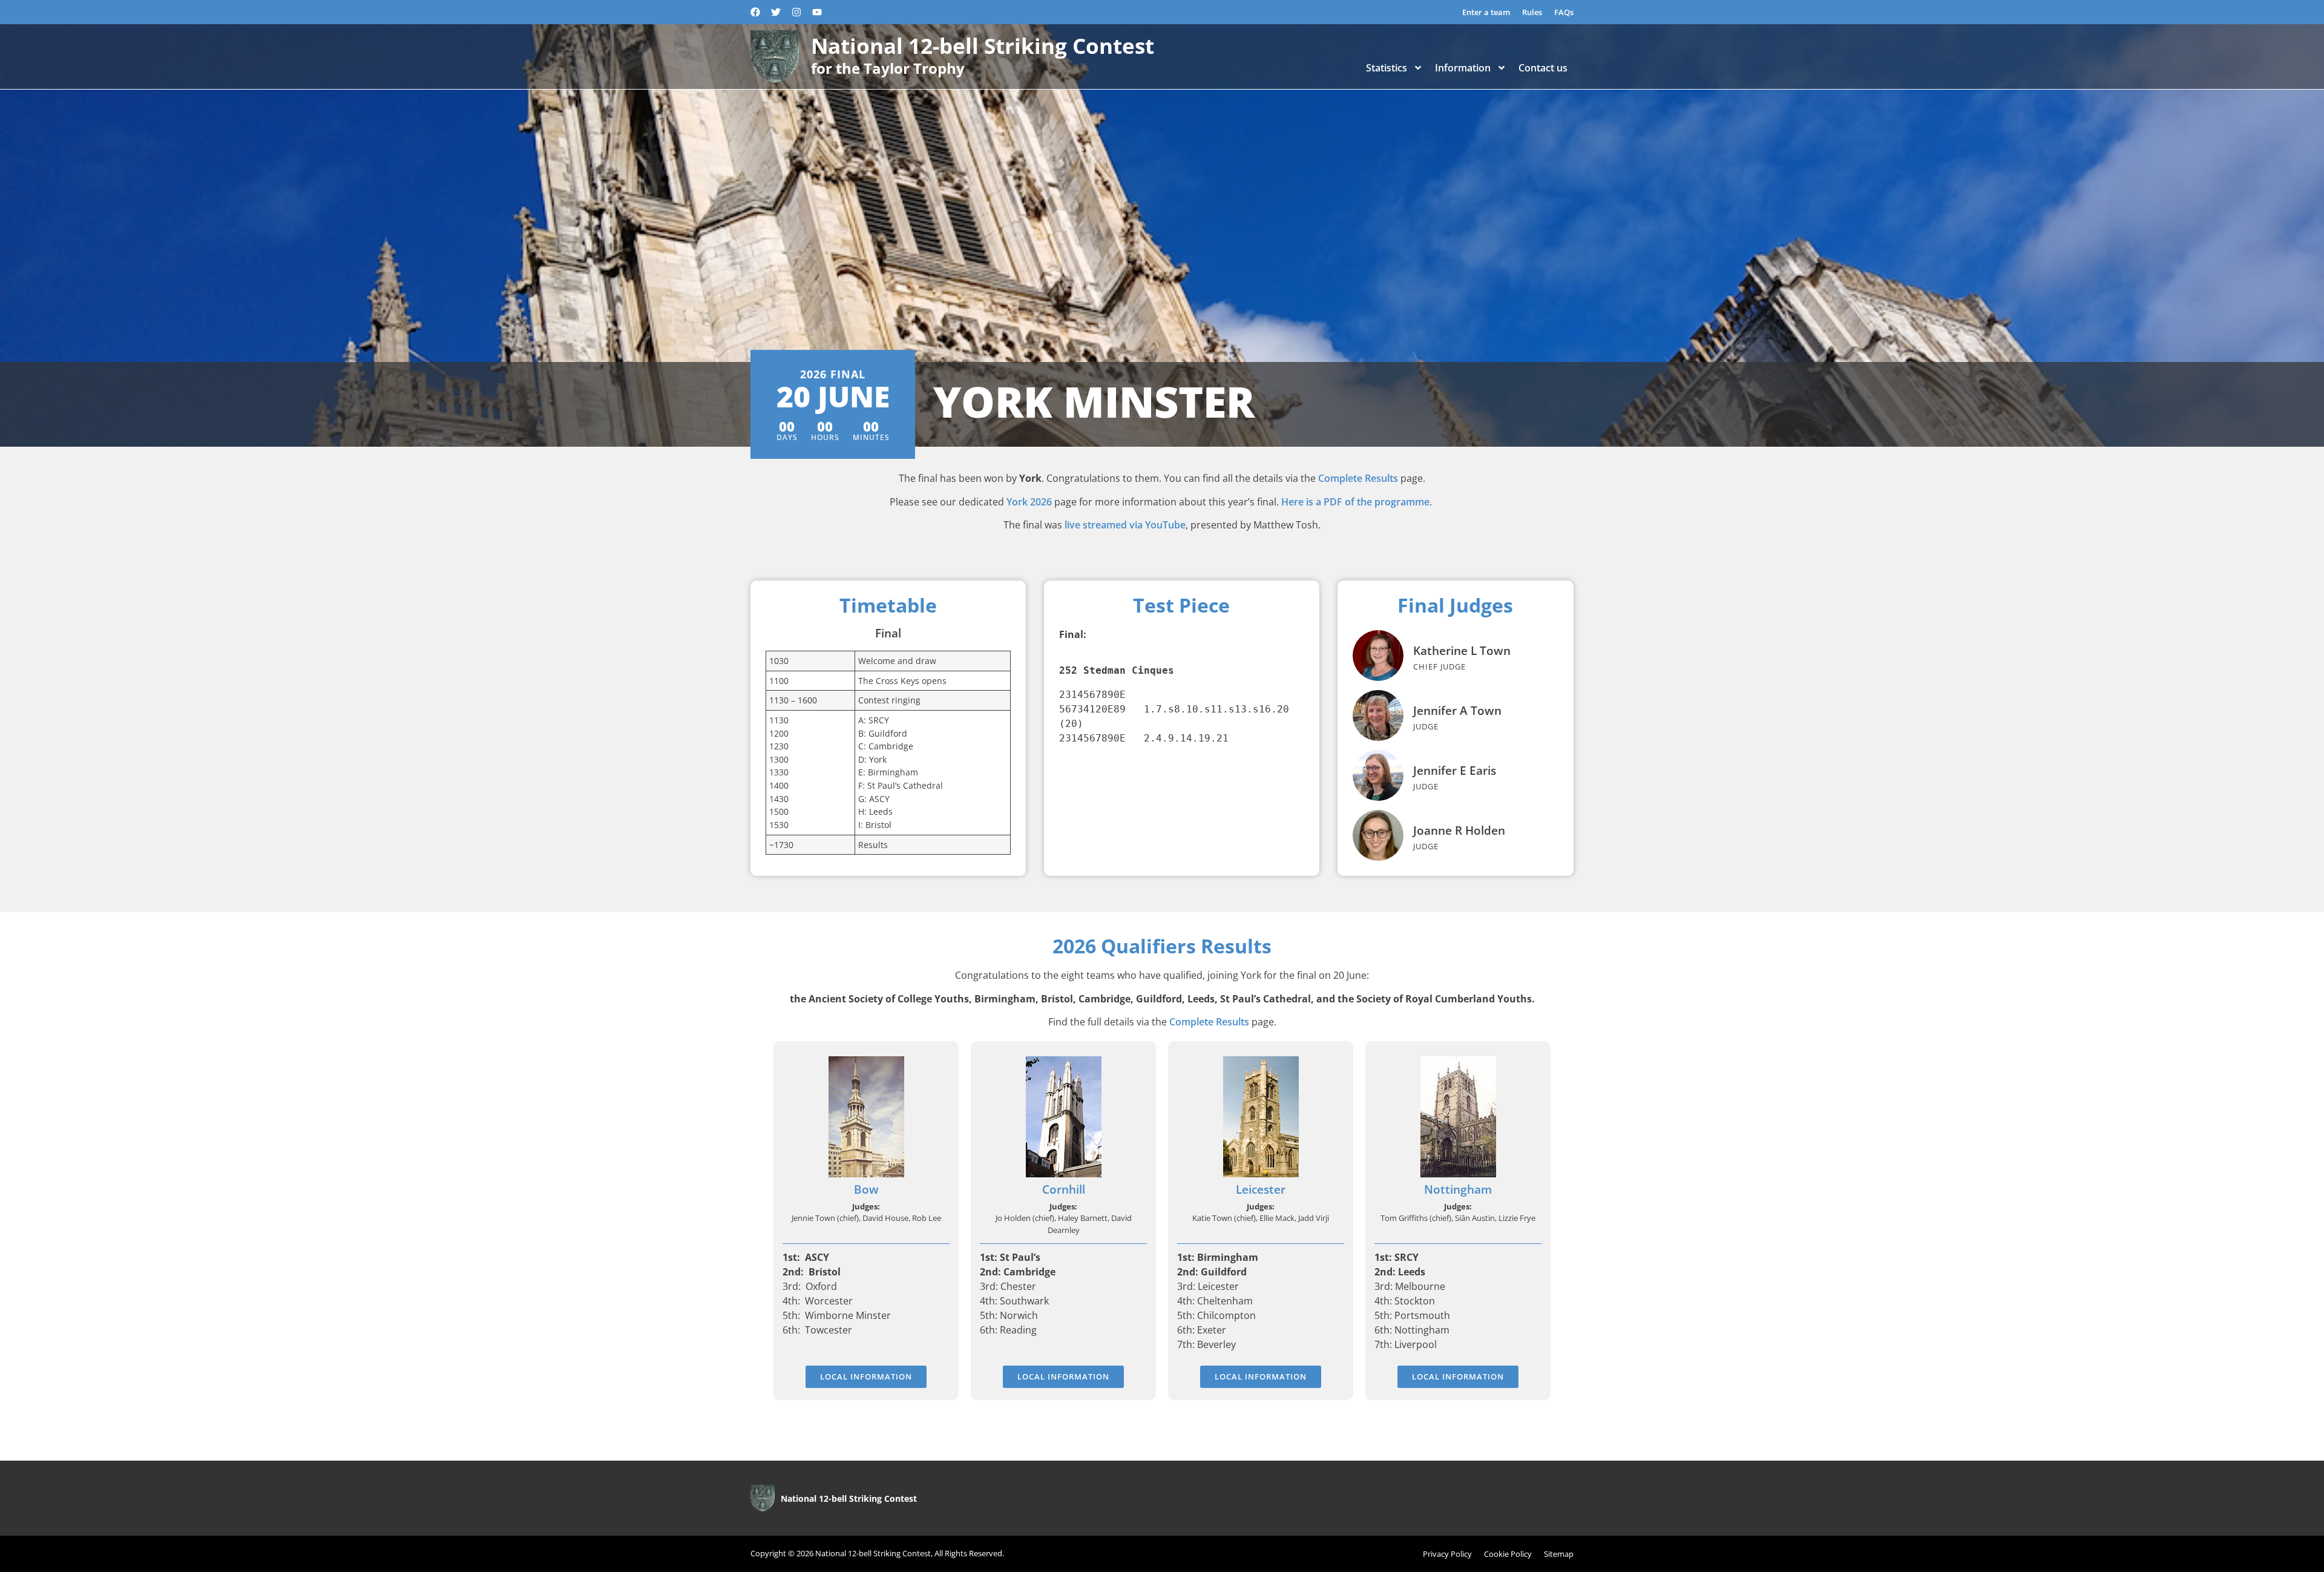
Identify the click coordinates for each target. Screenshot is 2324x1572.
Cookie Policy (1508, 1554)
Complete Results (1358, 478)
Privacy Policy (1447, 1554)
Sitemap (1559, 1554)
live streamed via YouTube (1125, 525)
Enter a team (1486, 12)
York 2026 (1029, 502)
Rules (1532, 12)
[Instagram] (796, 12)
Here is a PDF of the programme (1355, 502)
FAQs (1564, 12)
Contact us (1543, 68)
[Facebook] (755, 12)
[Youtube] (817, 12)
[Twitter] (776, 12)
